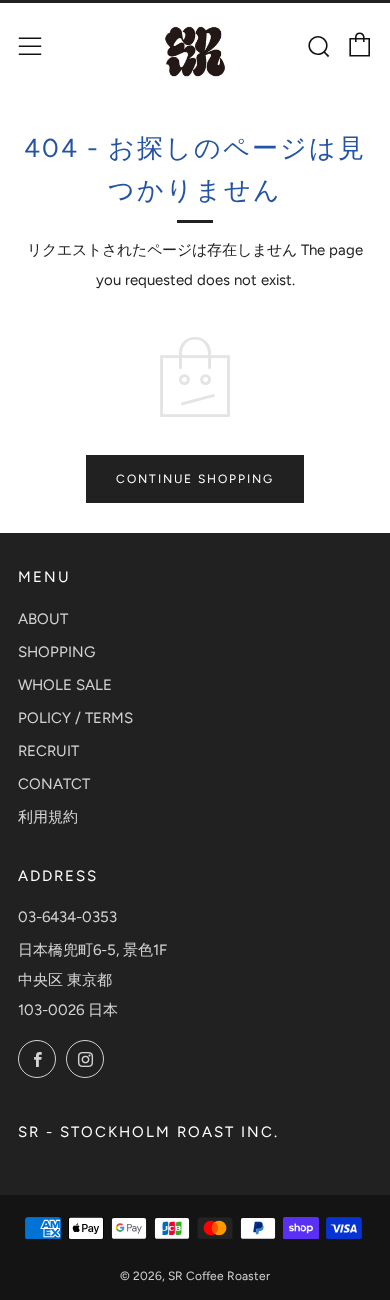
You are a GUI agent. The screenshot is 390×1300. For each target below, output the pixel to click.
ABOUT (43, 619)
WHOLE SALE (65, 685)
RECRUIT (48, 751)
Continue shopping (195, 479)
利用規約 (48, 817)
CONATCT (54, 784)
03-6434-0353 (67, 917)
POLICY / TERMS (75, 718)
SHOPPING (56, 652)
